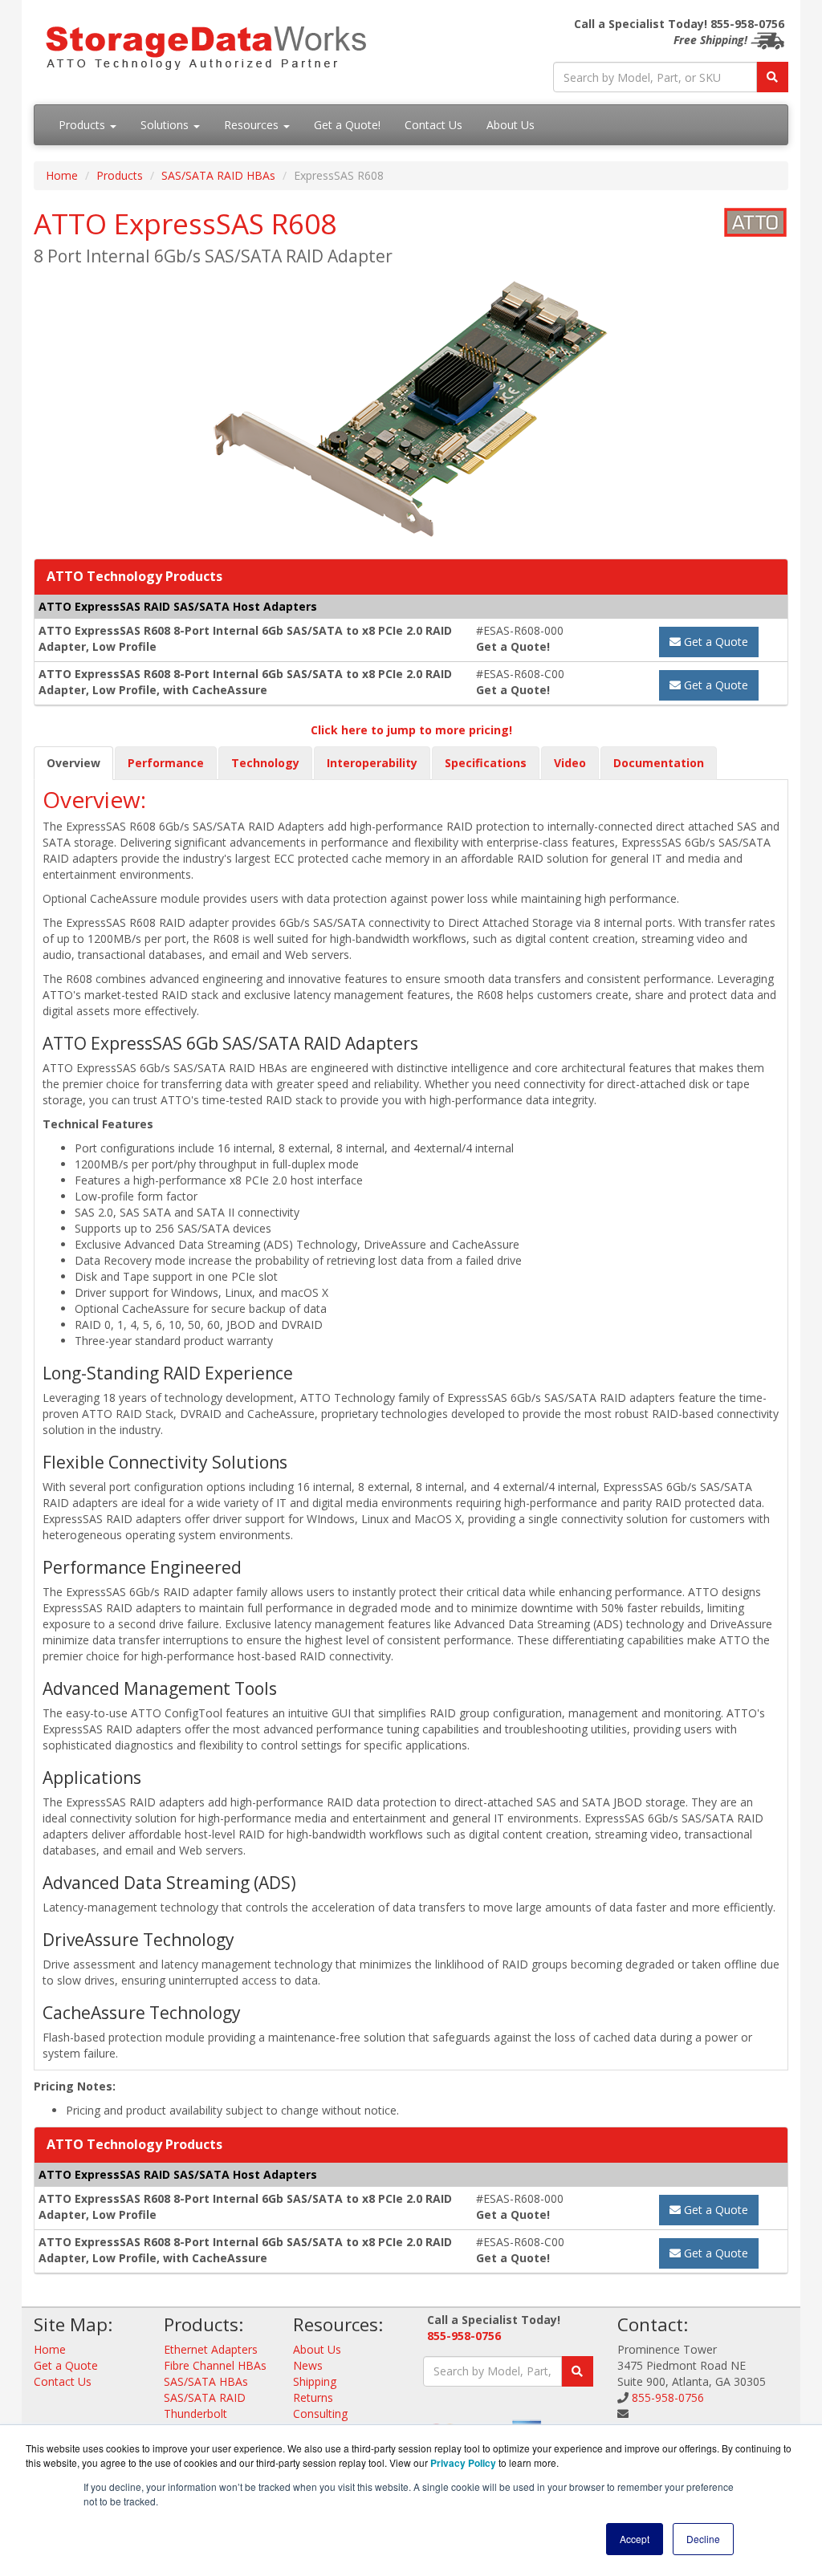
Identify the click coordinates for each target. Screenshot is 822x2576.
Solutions (166, 125)
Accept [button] (635, 2539)
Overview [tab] (73, 763)
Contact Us (433, 125)
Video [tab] (570, 763)
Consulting (320, 2413)
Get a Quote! (347, 125)
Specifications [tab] (486, 763)
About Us (511, 125)
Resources (253, 125)
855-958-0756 (464, 2336)
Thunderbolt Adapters (195, 2422)
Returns (313, 2397)
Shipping (315, 2381)
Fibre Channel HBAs (215, 2365)
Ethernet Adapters (211, 2349)
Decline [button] (703, 2539)
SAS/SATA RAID (205, 2397)
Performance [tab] (166, 763)
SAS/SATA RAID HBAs (218, 175)
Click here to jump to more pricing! (411, 730)
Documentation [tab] (659, 763)
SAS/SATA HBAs (206, 2381)
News (308, 2365)
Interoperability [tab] (372, 763)
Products (83, 125)
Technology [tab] (265, 763)
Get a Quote (714, 642)
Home (62, 175)
